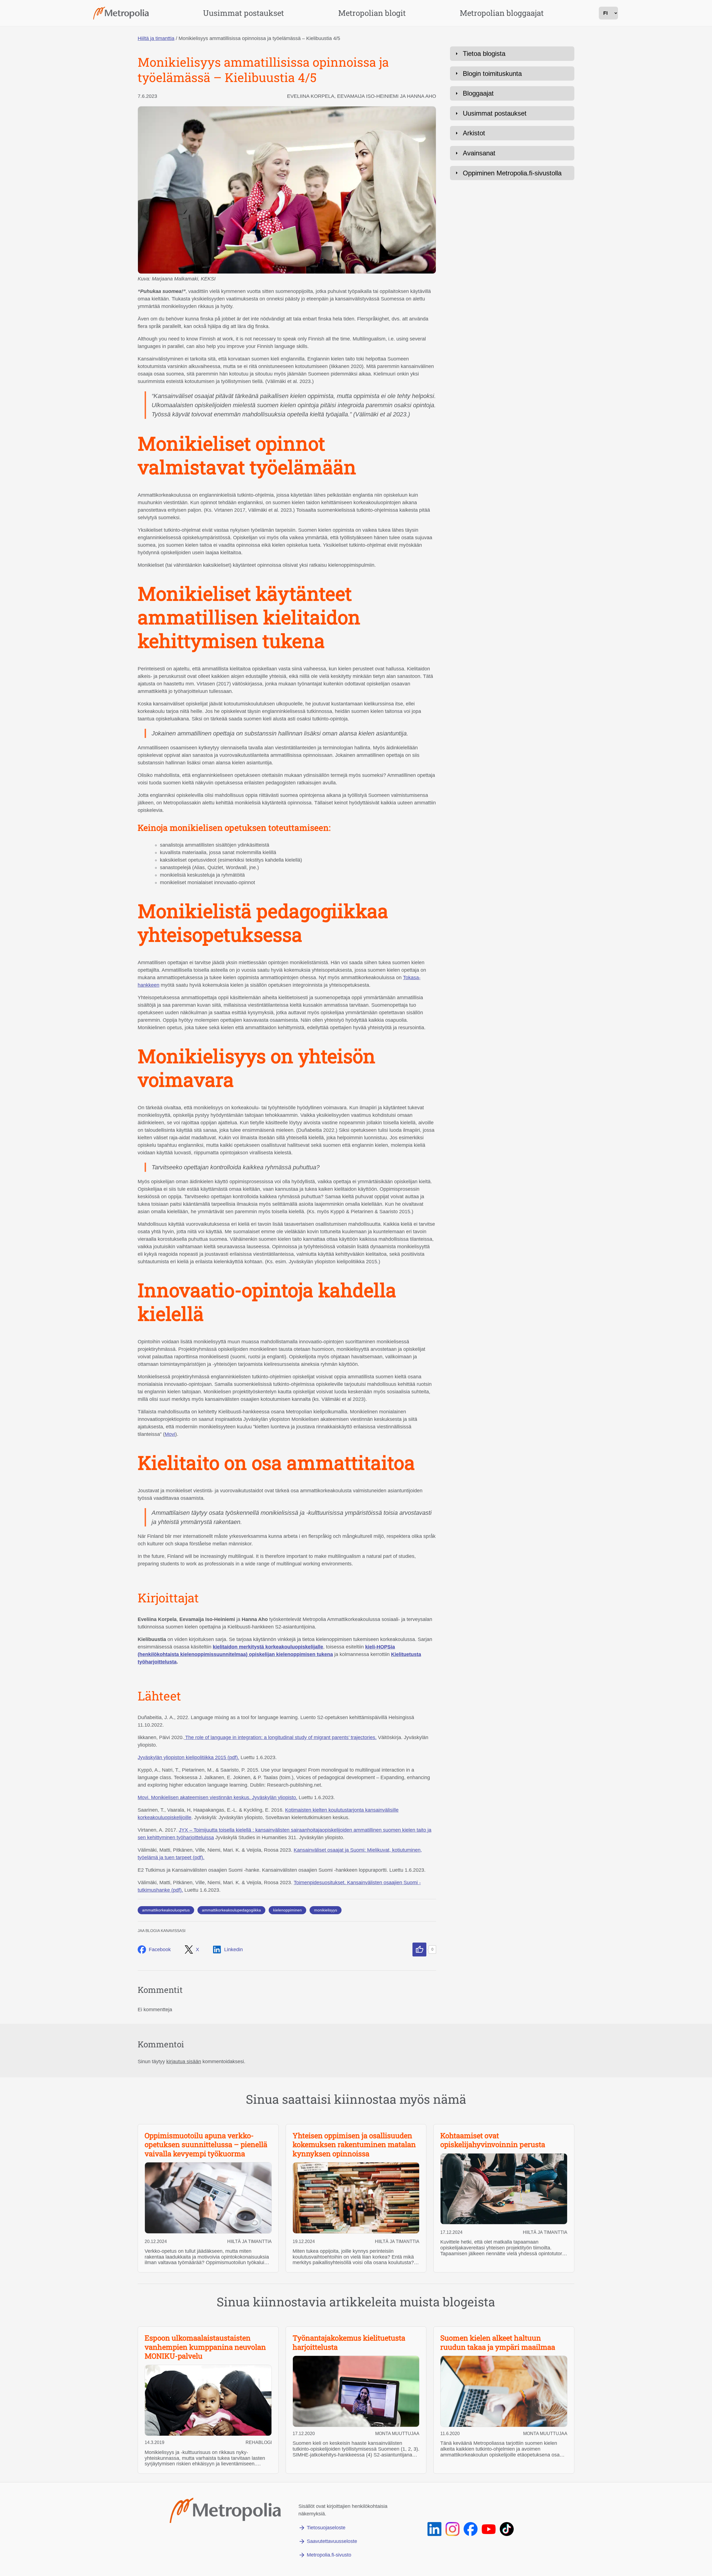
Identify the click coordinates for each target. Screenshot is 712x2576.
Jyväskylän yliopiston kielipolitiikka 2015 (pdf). (188, 1757)
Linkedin (233, 1950)
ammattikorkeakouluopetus (166, 1910)
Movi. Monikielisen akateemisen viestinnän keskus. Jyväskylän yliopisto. (217, 1797)
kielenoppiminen (287, 1910)
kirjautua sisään (184, 2062)
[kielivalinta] (608, 13)
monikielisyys (326, 1910)
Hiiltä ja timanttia (156, 38)
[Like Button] (419, 1950)
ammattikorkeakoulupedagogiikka (231, 1910)
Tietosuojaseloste (326, 2528)
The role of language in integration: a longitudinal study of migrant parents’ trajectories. (280, 1737)
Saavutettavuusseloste (332, 2541)
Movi (170, 1434)
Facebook (160, 1950)
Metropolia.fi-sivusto (329, 2555)
